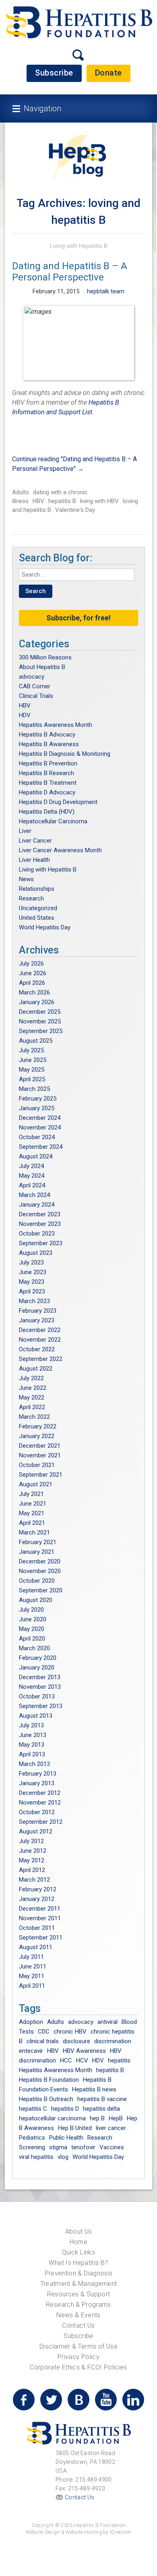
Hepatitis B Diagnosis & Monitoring (65, 754)
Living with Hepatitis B (79, 246)
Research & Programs (78, 2305)
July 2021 (31, 1494)
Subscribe (54, 73)
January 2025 (37, 1108)
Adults (21, 492)
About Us (79, 2231)
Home (78, 2242)
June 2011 (33, 1966)
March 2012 (34, 1880)
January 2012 (37, 1899)
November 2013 (40, 1687)
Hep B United (75, 2128)
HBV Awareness (84, 2051)
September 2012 (41, 1822)
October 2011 (37, 1928)
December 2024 (40, 1118)
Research (31, 898)
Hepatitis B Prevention (48, 763)
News (26, 879)
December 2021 (40, 1446)
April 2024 (32, 1185)
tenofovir (83, 2147)
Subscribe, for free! (78, 618)
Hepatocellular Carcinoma (53, 821)
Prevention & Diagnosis (79, 2273)
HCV (82, 2060)
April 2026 (32, 983)
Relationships (37, 889)
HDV (25, 715)
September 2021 (41, 1475)
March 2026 (34, 992)
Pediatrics (32, 2138)
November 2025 (40, 1021)
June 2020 (33, 1619)
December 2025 (40, 1012)
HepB (116, 2118)
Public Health (66, 2138)
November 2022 (40, 1340)
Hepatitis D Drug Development (58, 802)
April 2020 (32, 1639)
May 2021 (32, 1513)
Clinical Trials (36, 696)
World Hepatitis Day (45, 927)
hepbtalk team (106, 291)
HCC (66, 2060)
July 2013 (31, 1725)
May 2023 (32, 1282)
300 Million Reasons (45, 657)
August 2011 (36, 1947)
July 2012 (31, 1841)
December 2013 (40, 1677)
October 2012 (37, 1812)
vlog (63, 2157)
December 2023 (40, 1214)
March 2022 (34, 1417)
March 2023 (34, 1301)
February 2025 (38, 1099)
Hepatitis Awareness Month (56, 725)
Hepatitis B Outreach (46, 2099)
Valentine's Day (75, 510)
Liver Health (34, 860)
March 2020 (34, 1648)
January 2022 (37, 1436)
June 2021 (33, 1504)
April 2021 (32, 1523)
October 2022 (37, 1349)
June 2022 (33, 1388)
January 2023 (37, 1320)
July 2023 (31, 1262)
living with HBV (99, 501)
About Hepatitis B (42, 667)
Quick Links (78, 2252)
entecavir (31, 2051)
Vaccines (112, 2147)
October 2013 (37, 1696)
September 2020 (41, 1590)
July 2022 (31, 1378)
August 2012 (36, 1831)
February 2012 (38, 1889)
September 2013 (41, 1706)
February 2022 (38, 1426)
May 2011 (32, 1976)
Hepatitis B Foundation (49, 2080)
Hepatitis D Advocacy (47, 792)
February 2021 (38, 1542)
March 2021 (34, 1533)
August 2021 (36, 1484)
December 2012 (40, 1793)
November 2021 (40, 1455)
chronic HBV (70, 2032)
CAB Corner (35, 686)
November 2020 (40, 1571)
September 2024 (41, 1147)
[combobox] (77, 575)
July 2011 (31, 1957)
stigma (58, 2147)
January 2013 (37, 1783)
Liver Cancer (35, 841)
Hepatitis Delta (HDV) (47, 812)
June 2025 (33, 1060)
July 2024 (31, 1166)
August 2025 (36, 1041)
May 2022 (32, 1397)
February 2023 (38, 1311)
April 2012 (32, 1870)
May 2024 (32, 1176)
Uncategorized (38, 908)
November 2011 (40, 1918)
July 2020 (31, 1610)
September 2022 (41, 1359)
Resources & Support (79, 2294)
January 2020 (37, 1668)
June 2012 (33, 1851)
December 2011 (40, 1909)
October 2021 (37, 1465)
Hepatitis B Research (46, 773)
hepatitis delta (101, 2109)
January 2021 (37, 1552)
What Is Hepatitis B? (78, 2263)
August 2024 (36, 1156)
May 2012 (32, 1860)
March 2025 (34, 1089)
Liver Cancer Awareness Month (60, 850)
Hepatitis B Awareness (49, 744)
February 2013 (38, 1774)
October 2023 (37, 1234)
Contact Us (78, 2325)
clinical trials (43, 2041)
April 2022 (32, 1407)
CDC (44, 2032)
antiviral (107, 2022)
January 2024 (37, 1205)
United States (37, 918)
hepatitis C (33, 2109)
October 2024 (37, 1137)
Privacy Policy (78, 2357)
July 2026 (31, 964)
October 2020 (37, 1581)
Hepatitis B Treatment (48, 783)
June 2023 (33, 1272)
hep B (97, 2118)
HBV (38, 501)
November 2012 (40, 1803)
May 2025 (32, 1070)
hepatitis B (62, 501)
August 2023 (36, 1253)
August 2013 (36, 1716)
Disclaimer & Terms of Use (78, 2346)
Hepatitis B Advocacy (47, 735)
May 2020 (32, 1629)
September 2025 (41, 1031)
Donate (108, 73)
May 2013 (32, 1745)
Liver (25, 831)
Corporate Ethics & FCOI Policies (78, 2367)
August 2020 (36, 1600)
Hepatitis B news (94, 2089)
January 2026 (37, 1002)
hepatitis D (65, 2109)
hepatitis (119, 2060)
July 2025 (31, 1050)
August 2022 (36, 1369)
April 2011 (32, 1986)
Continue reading (74, 464)
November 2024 (40, 1127)
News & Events (78, 2315)
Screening (32, 2147)
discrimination (113, 2041)
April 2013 (32, 1754)
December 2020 (40, 1561)
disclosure (76, 2041)
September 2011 (41, 1938)
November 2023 (40, 1224)
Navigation (42, 108)
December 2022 (40, 1330)
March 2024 (34, 1195)
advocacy (32, 677)
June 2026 (33, 973)
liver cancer (111, 2128)
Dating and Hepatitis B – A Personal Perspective (70, 272)
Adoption (31, 2022)
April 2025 (32, 1079)
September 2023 (41, 1243)
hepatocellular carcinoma (52, 2118)
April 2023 (32, 1291)
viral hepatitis (36, 2157)
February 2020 (38, 1658)
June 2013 (33, 1735)
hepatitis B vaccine (102, 2099)
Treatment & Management (79, 2284)
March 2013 (34, 1764)
